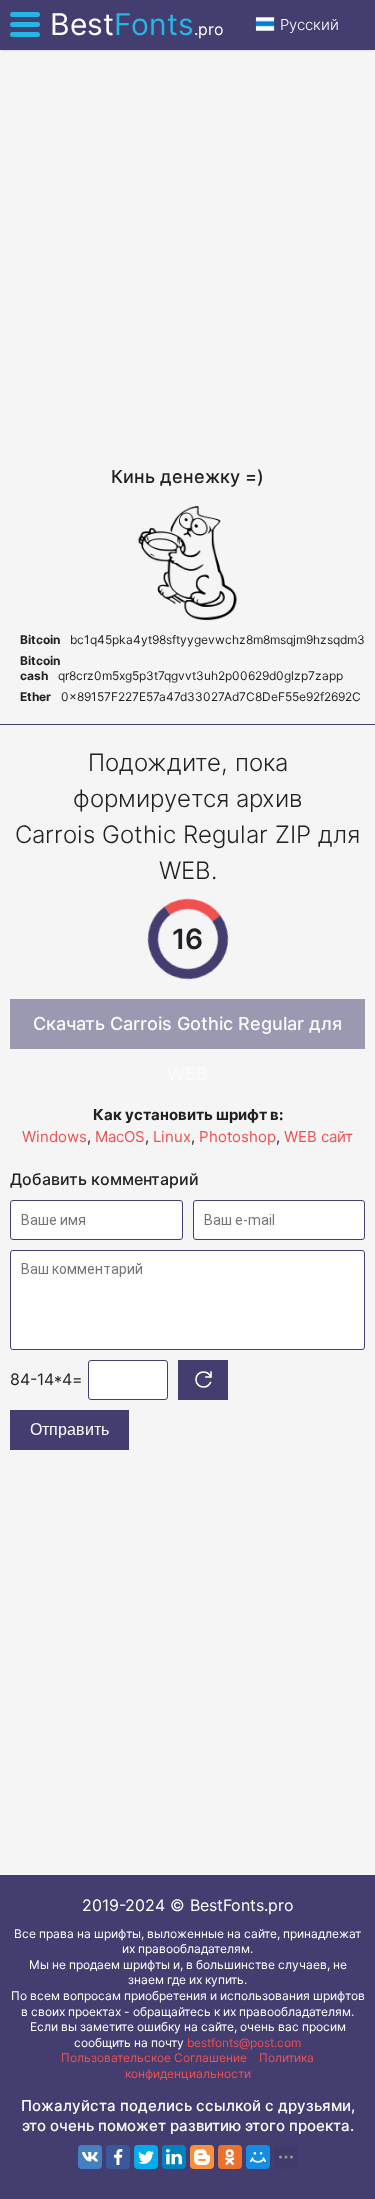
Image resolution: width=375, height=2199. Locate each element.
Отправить (69, 1429)
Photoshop (237, 1136)
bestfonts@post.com (244, 2042)
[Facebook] (118, 2157)
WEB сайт (318, 1136)
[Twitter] (146, 2157)
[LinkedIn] (174, 2157)
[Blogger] (202, 2157)
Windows (54, 1136)
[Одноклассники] (230, 2157)
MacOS (120, 1136)
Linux (172, 1136)
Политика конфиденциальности (220, 2065)
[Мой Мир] (258, 2157)
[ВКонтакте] (90, 2157)
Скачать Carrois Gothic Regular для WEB (187, 1031)
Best (137, 24)
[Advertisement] (187, 257)
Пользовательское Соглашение (154, 2057)
